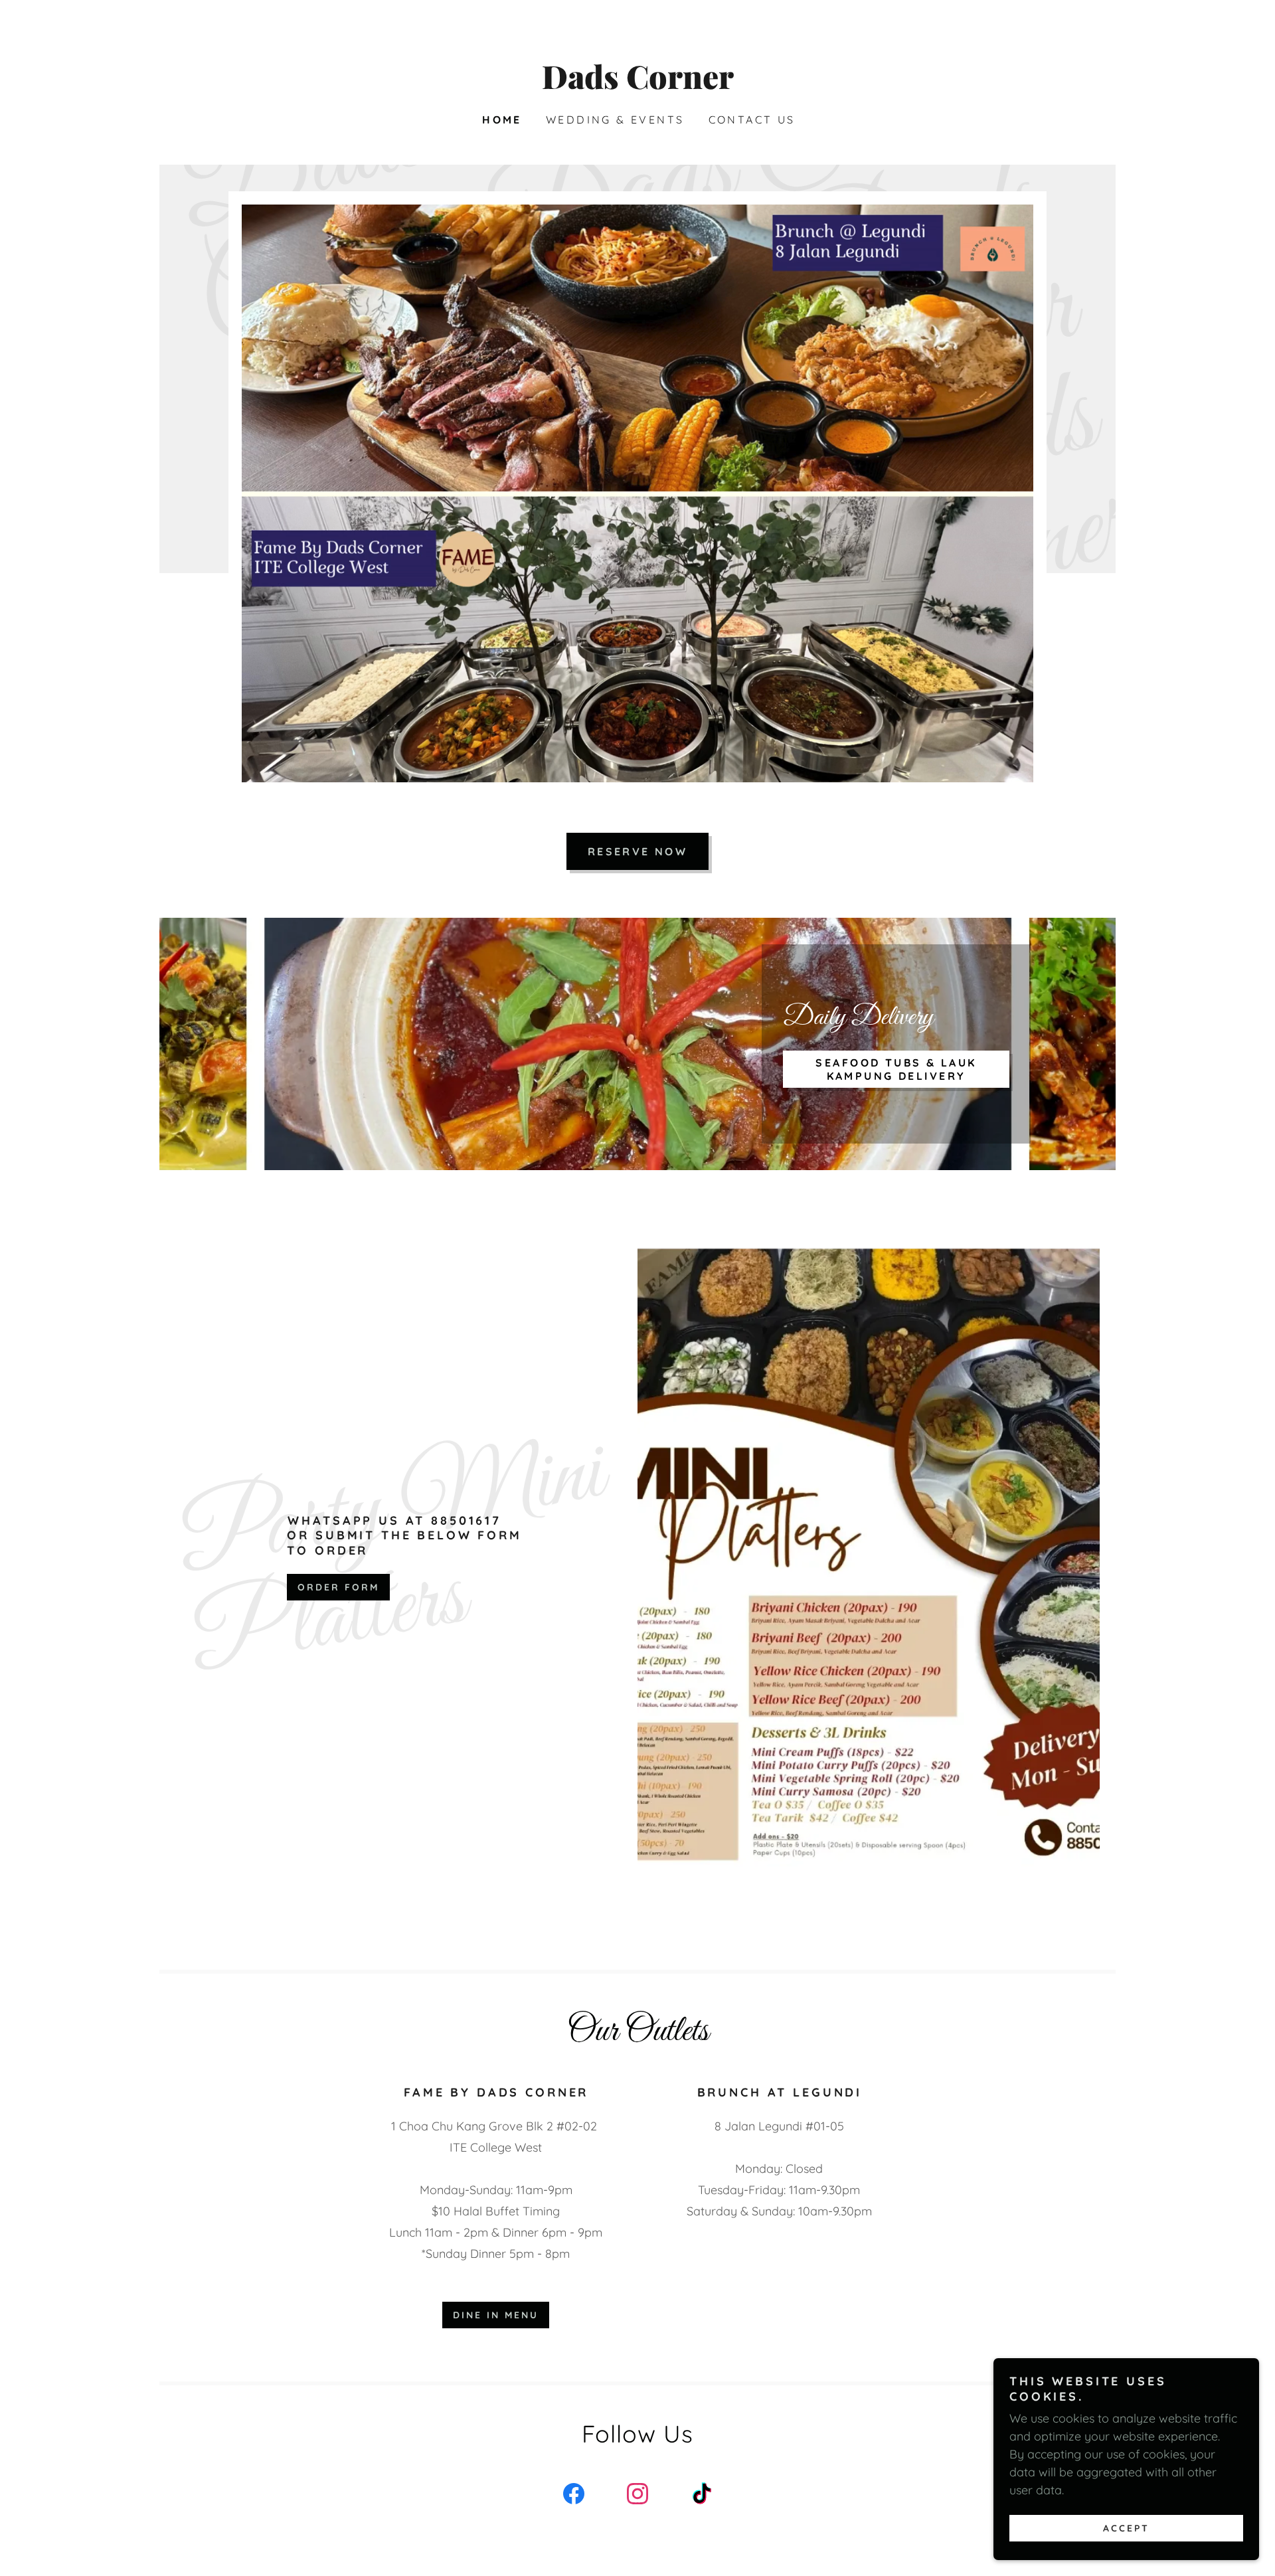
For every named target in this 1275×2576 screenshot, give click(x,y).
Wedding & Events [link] (615, 120)
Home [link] (502, 120)
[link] (637, 85)
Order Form (338, 1587)
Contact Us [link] (752, 120)
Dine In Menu (496, 2315)
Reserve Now (638, 851)
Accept (1126, 2528)
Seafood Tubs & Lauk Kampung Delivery (896, 1069)
